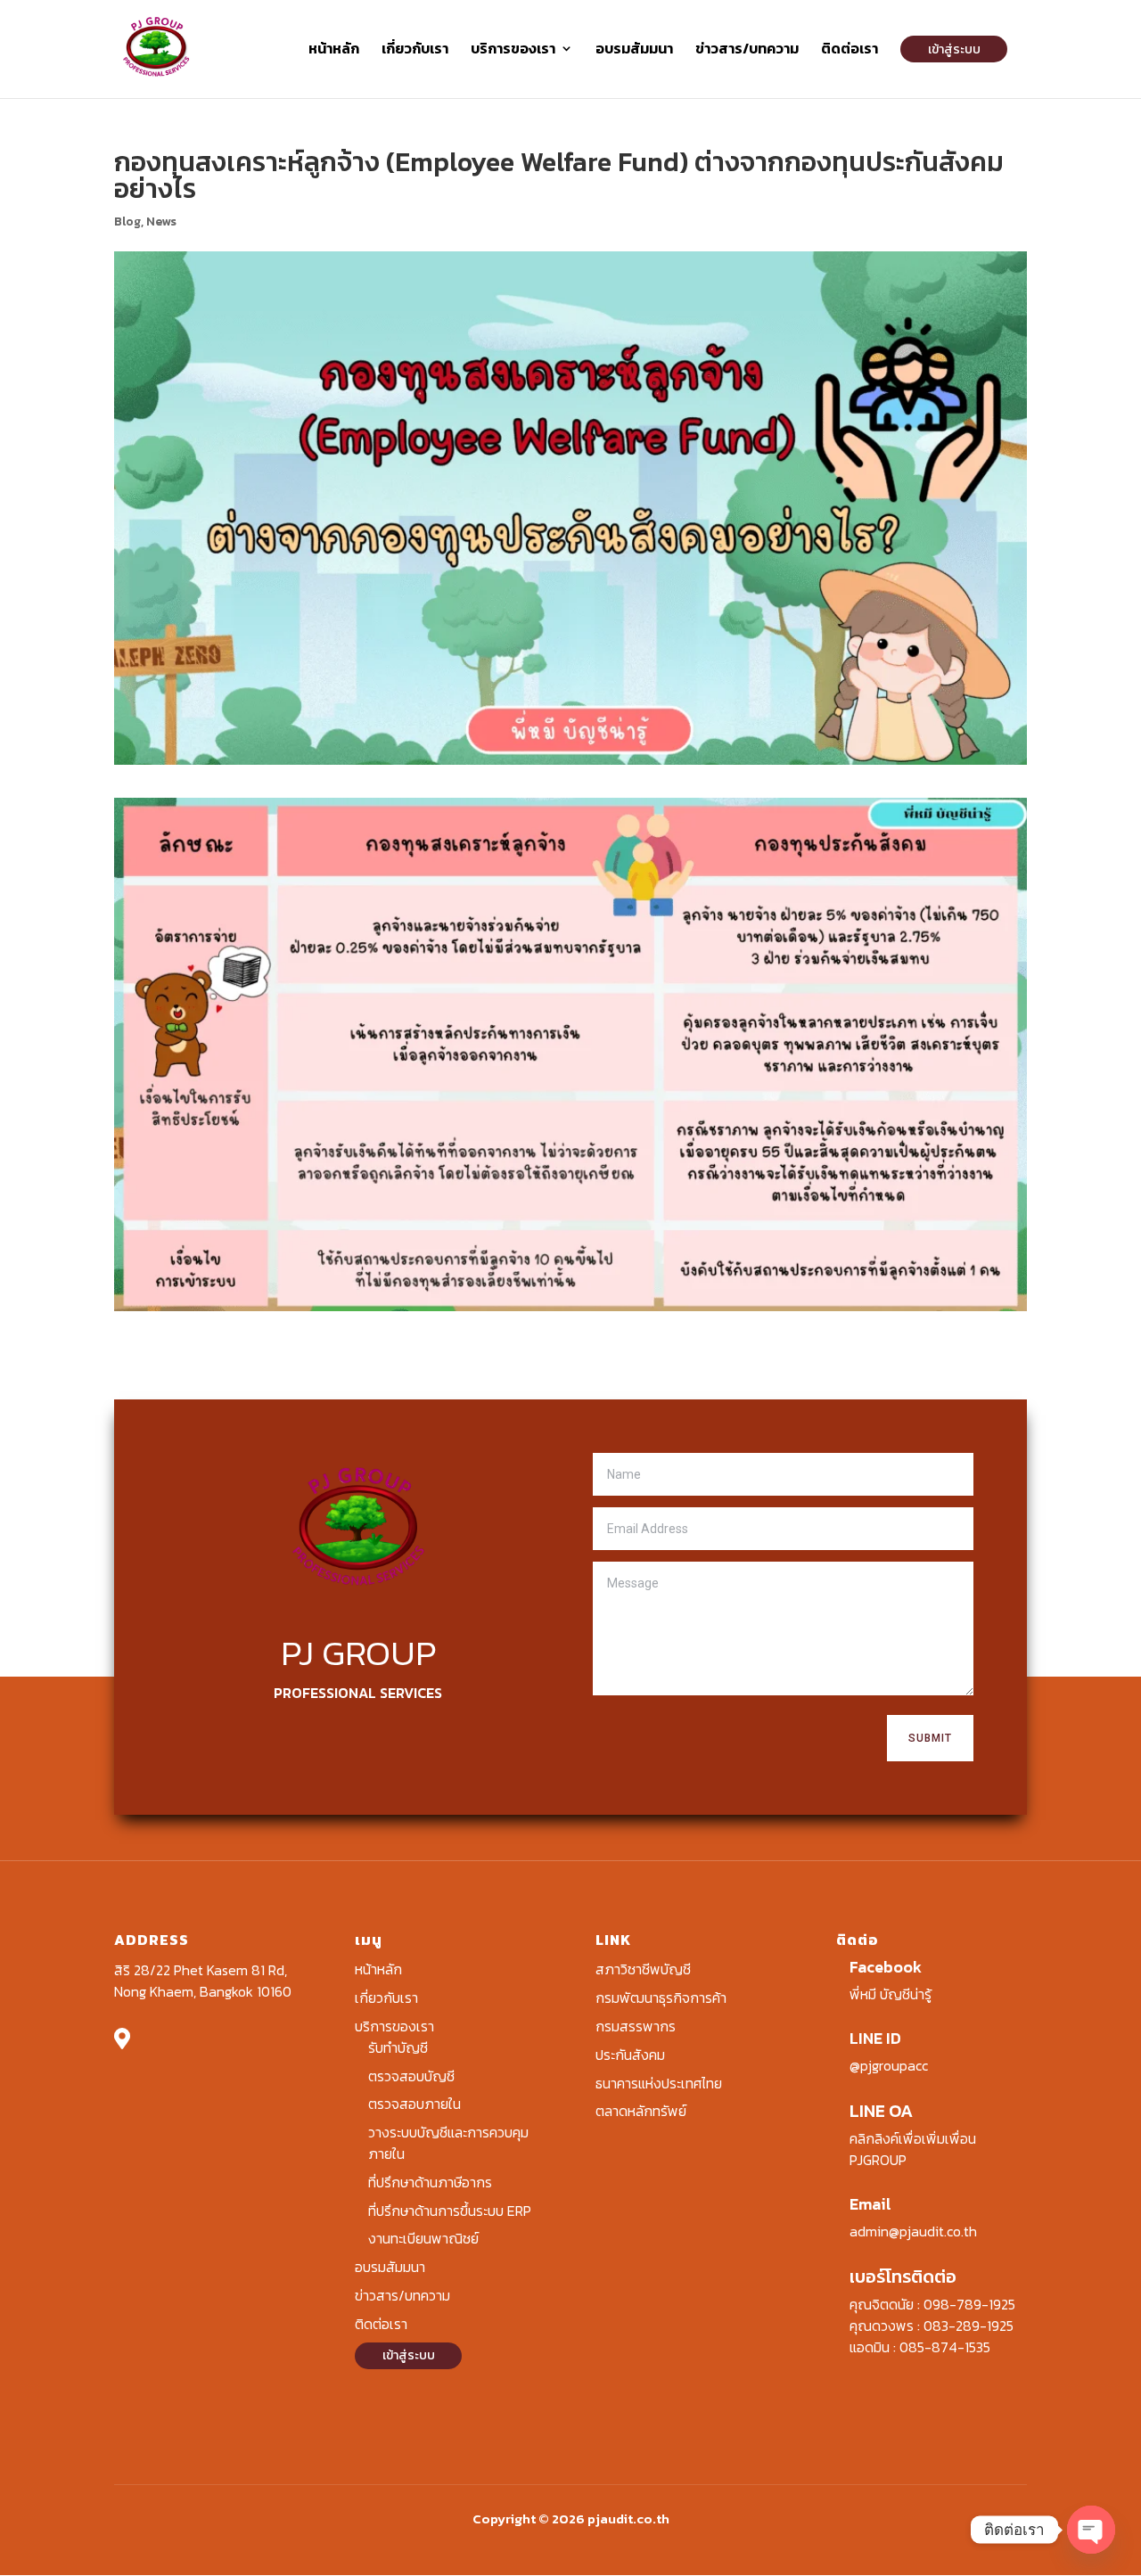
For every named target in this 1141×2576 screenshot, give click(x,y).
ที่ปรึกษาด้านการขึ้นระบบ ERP (450, 2211)
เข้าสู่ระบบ (954, 49)
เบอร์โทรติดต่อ (903, 2277)
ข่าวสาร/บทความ (747, 50)
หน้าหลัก (334, 50)
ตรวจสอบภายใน (415, 2104)
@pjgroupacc (889, 2065)
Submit (930, 1738)
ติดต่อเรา (850, 50)
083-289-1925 (969, 2326)
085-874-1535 (945, 2347)
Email (870, 2204)
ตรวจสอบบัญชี (411, 2076)
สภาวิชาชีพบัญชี (643, 1969)
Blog (127, 222)
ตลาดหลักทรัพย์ (641, 2111)
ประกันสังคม (630, 2055)
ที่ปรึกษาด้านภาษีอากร (430, 2182)
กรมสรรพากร (636, 2026)
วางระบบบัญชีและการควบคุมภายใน (448, 2143)
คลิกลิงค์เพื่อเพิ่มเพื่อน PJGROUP (913, 2149)
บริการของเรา (513, 50)
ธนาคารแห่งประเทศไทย (659, 2083)
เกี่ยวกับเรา (415, 50)
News (161, 222)
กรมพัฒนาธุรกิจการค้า (661, 1998)
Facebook (886, 1967)
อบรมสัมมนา (634, 50)
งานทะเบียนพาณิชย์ (423, 2238)
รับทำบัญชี (398, 2047)
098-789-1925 (969, 2304)
